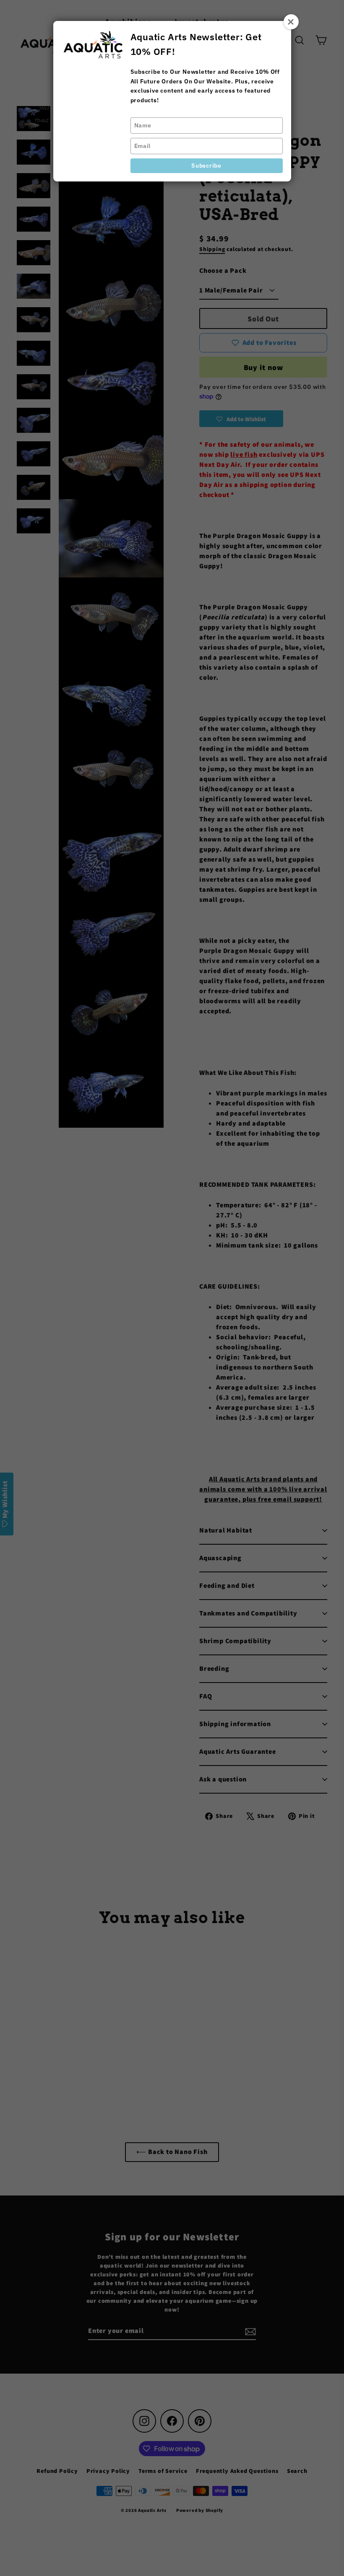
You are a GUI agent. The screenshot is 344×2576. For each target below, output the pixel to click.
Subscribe (206, 166)
